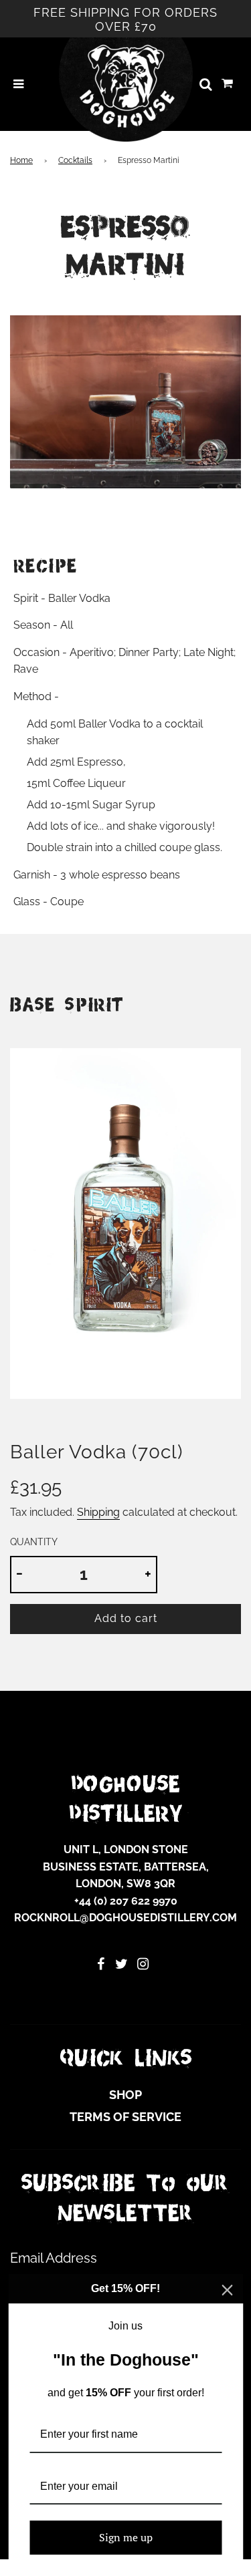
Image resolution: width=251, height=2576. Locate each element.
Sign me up (126, 2537)
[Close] (227, 2290)
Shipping (98, 1512)
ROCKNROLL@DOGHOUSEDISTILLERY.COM (125, 1918)
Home (21, 160)
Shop (125, 2095)
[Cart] (228, 84)
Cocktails (75, 160)
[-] (19, 1575)
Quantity (34, 1542)
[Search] (205, 84)
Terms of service (125, 2117)
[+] (148, 1575)
